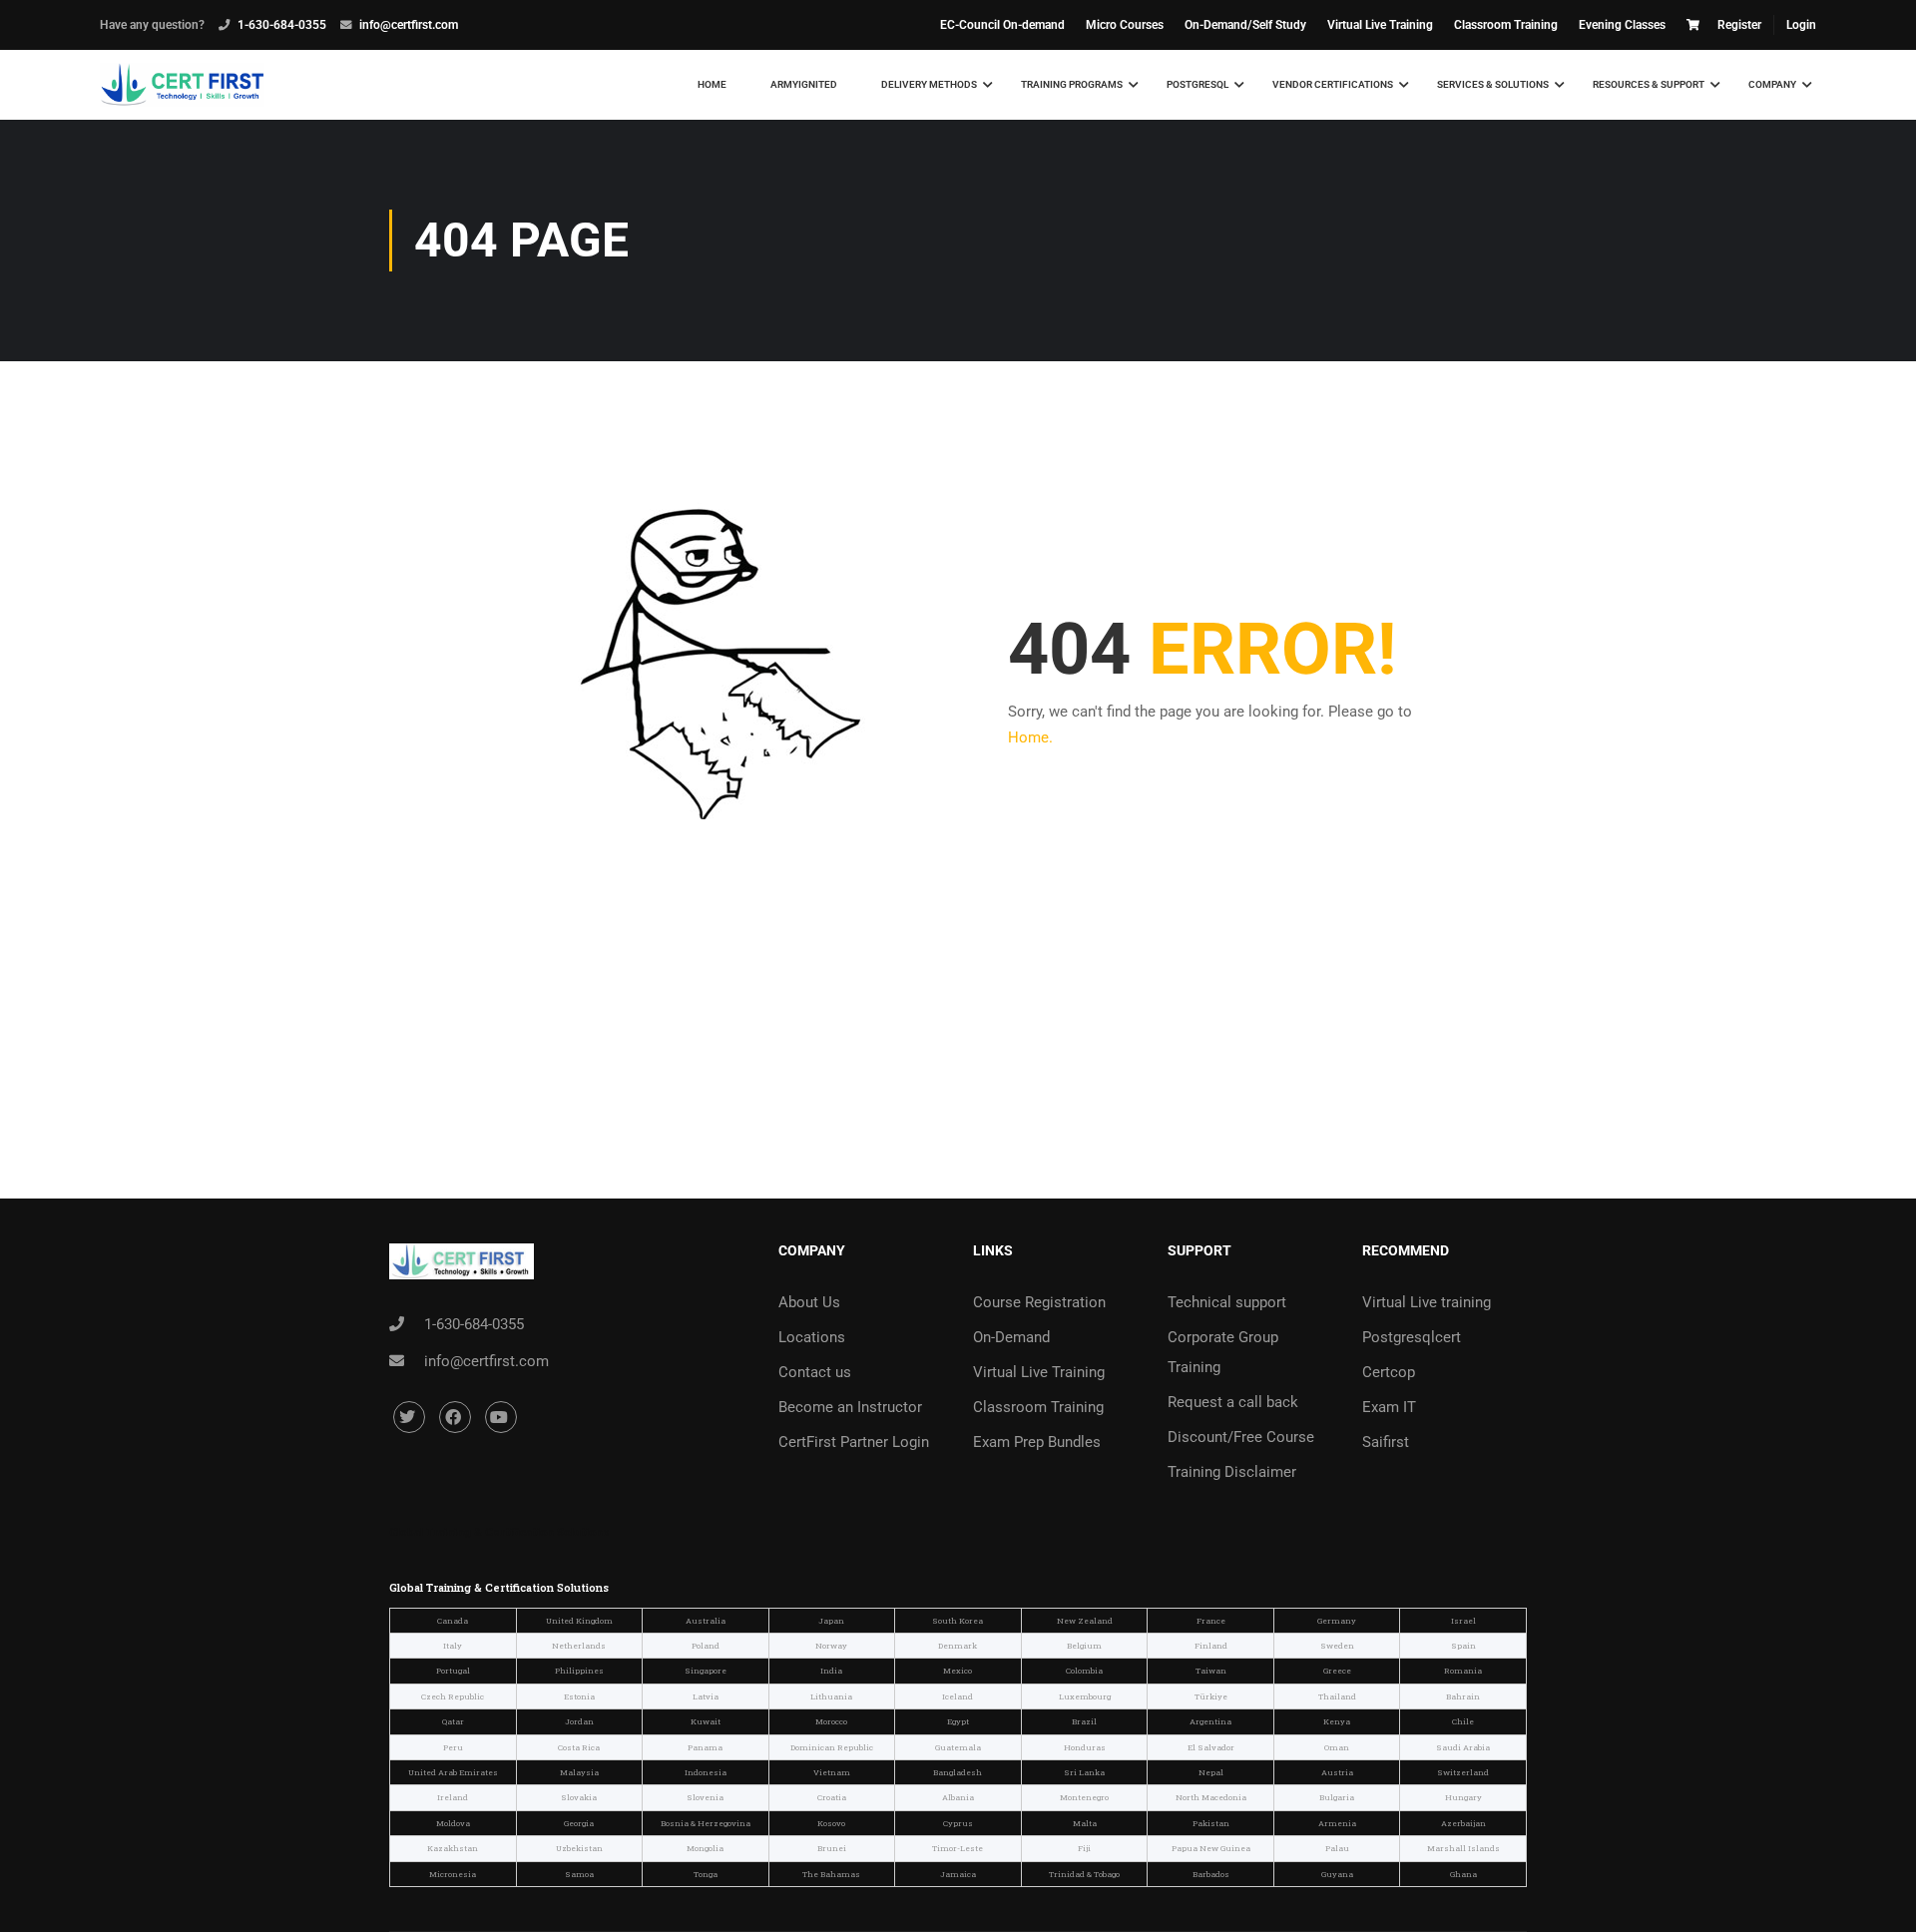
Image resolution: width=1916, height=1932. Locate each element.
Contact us (815, 1372)
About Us (809, 1302)
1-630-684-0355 (282, 25)
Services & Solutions (1493, 84)
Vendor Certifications (1333, 84)
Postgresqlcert (1412, 1337)
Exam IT (1389, 1407)
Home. (1030, 737)
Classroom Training (1506, 25)
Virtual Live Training (1380, 25)
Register (1739, 25)
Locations (812, 1337)
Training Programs (1072, 84)
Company (1772, 84)
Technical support (1227, 1302)
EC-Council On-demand (1002, 25)
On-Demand (1011, 1337)
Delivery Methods (929, 84)
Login (1801, 25)
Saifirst (1386, 1442)
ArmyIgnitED (804, 84)
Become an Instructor (850, 1407)
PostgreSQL (1197, 84)
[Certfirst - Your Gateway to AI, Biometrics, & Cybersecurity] (182, 85)
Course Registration (1039, 1302)
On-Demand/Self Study (1245, 25)
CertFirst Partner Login (854, 1442)
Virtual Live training (1427, 1302)
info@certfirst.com (409, 25)
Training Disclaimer (1232, 1472)
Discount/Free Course (1241, 1437)
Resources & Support (1649, 84)
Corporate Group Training (1223, 1352)
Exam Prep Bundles (1037, 1442)
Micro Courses (1125, 25)
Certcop (1389, 1372)
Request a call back (1233, 1402)
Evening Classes (1622, 25)
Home (712, 84)
